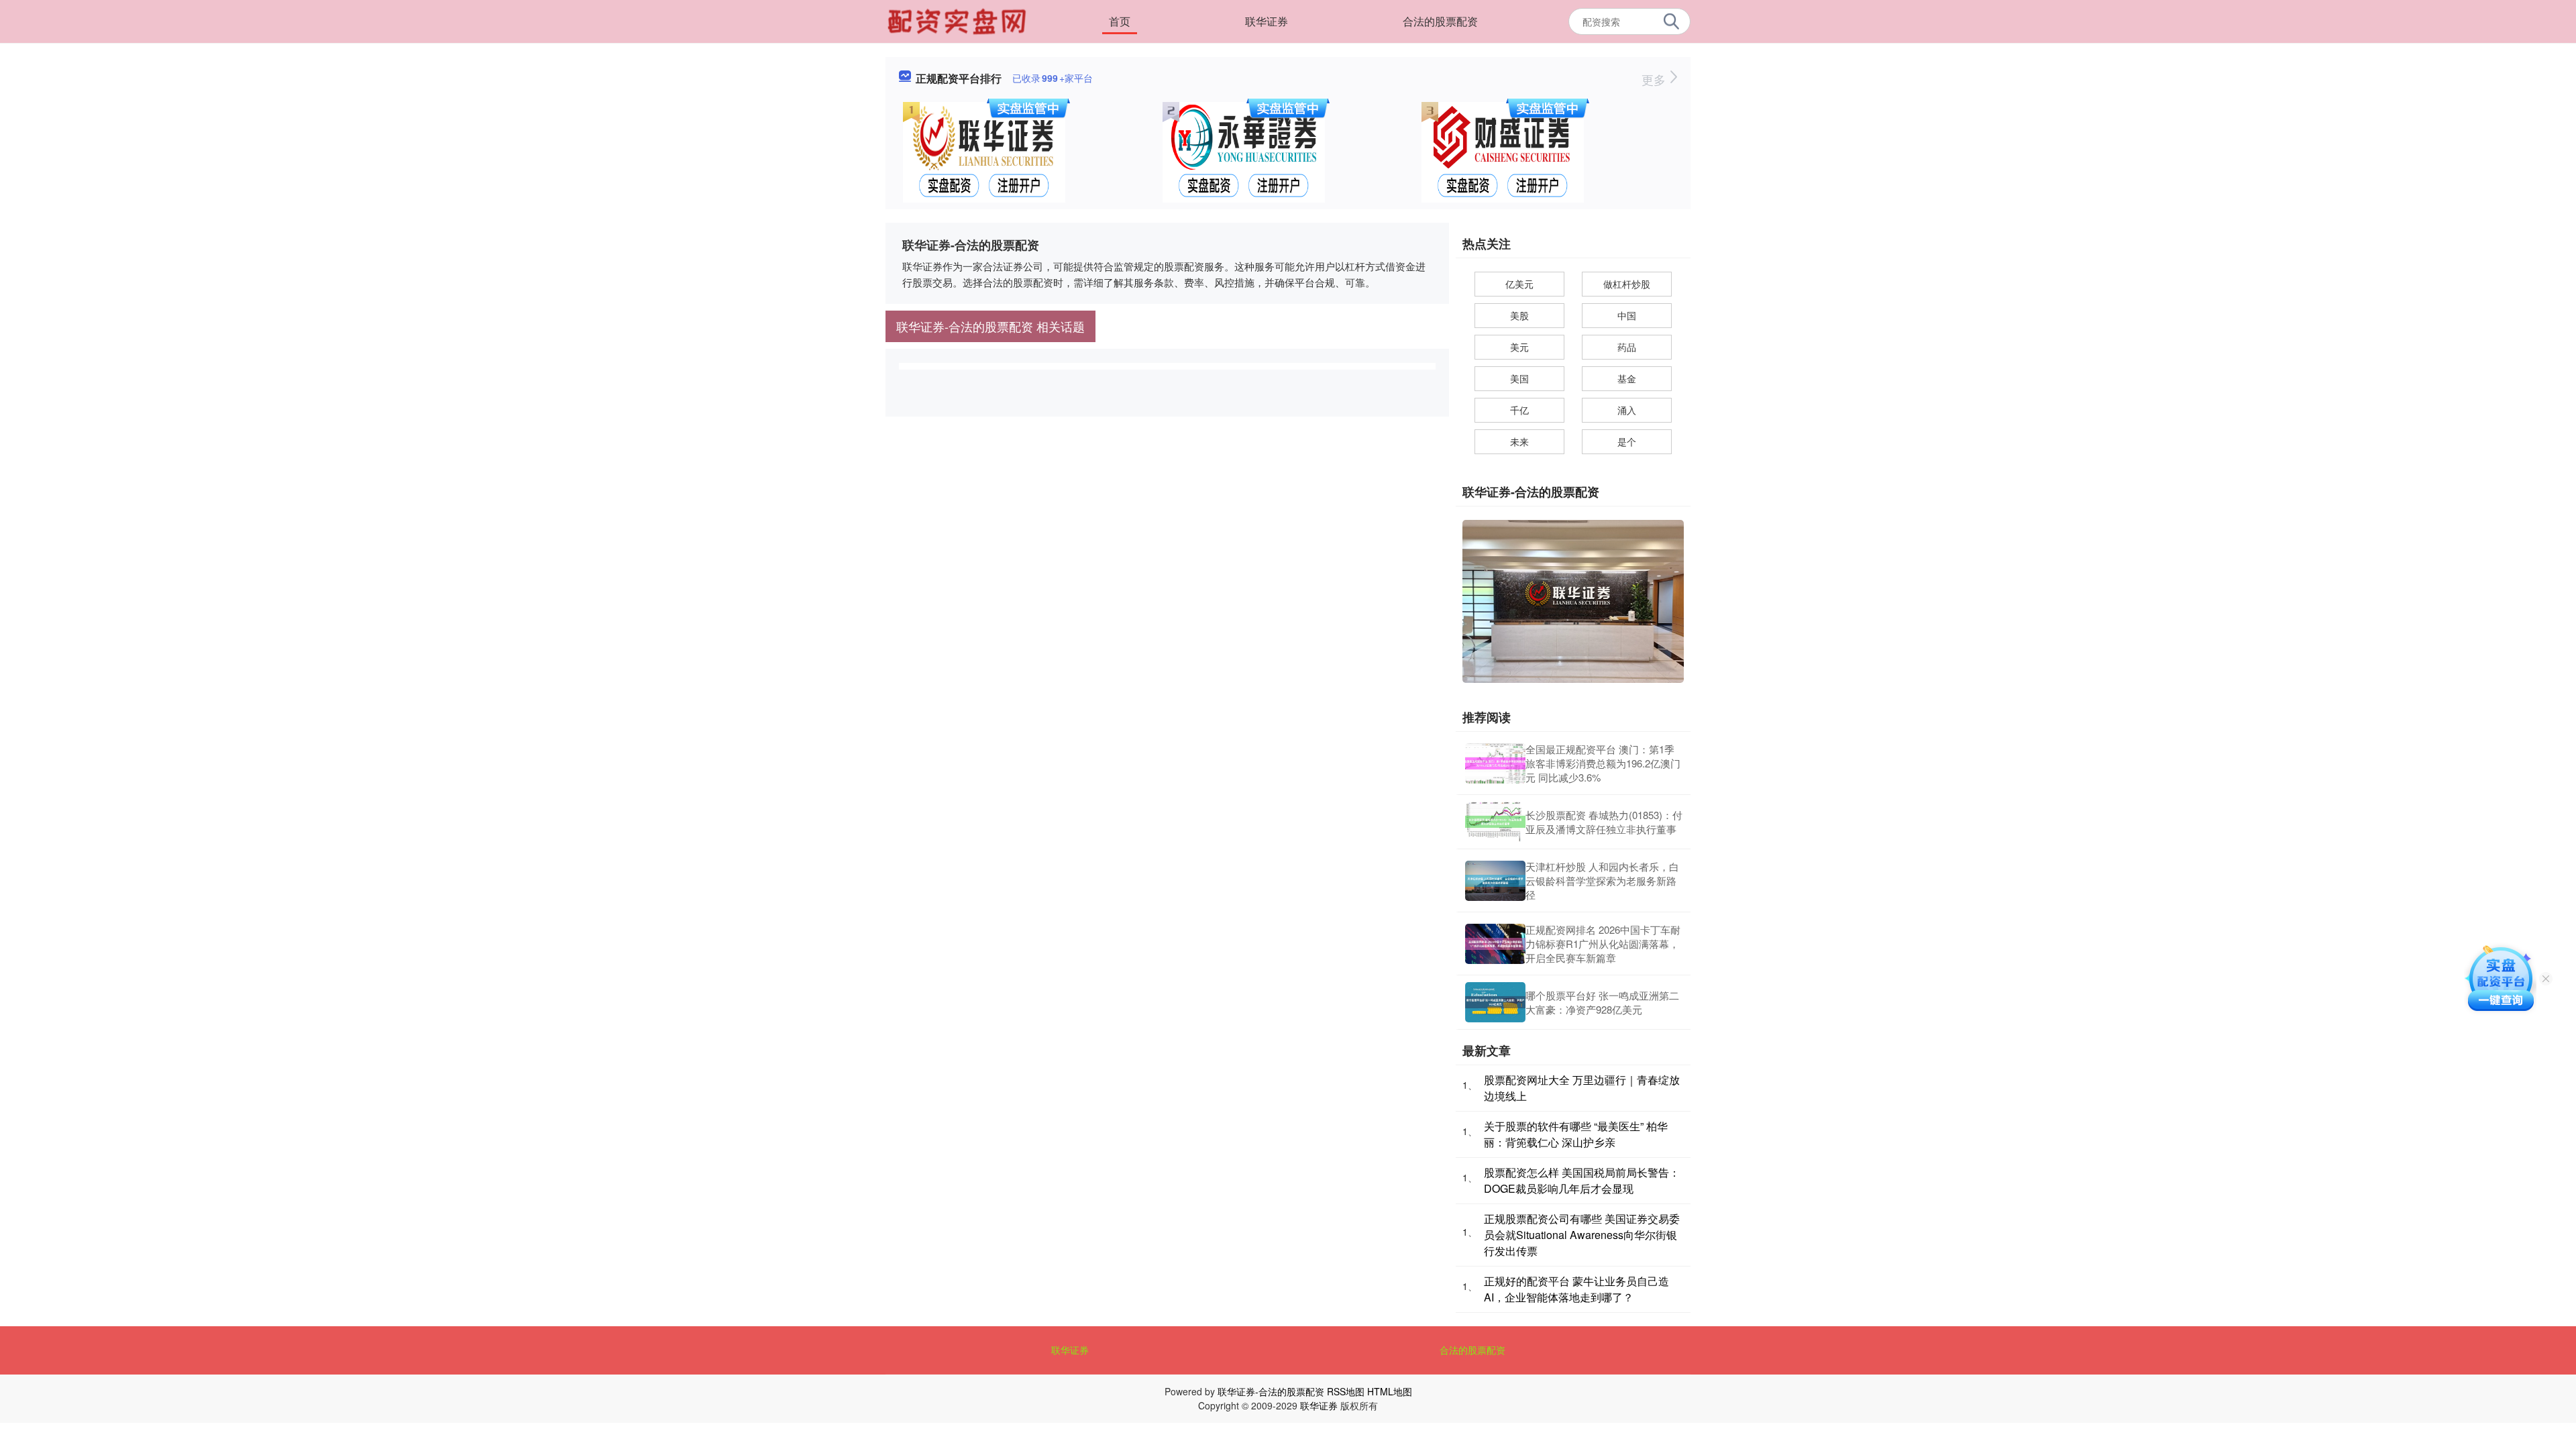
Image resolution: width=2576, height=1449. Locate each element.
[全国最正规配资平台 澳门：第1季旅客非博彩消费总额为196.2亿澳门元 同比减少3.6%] (1495, 763)
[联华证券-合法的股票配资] (959, 20)
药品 (1627, 347)
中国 (1627, 315)
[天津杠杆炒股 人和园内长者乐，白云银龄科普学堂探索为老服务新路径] (1495, 881)
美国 (1519, 378)
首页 (1120, 21)
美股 (1519, 315)
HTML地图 (1390, 1391)
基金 (1627, 378)
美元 (1519, 347)
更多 (1655, 79)
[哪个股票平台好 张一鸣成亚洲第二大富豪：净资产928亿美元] (1495, 1002)
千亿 (1519, 410)
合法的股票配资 (1440, 21)
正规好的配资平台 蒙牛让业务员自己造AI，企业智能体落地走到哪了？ (1576, 1289)
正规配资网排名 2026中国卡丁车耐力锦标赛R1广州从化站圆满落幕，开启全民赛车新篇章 (1603, 944)
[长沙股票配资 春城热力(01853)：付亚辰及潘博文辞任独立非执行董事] (1495, 822)
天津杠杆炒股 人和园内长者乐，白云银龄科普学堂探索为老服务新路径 (1602, 880)
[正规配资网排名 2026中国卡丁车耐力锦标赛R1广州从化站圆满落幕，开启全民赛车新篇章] (1495, 944)
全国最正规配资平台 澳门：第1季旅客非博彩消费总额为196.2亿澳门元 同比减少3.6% (1603, 763)
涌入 (1627, 410)
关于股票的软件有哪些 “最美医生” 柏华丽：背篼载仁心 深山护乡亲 (1576, 1134)
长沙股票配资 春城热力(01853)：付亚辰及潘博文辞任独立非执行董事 (1604, 822)
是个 (1627, 441)
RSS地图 (1346, 1391)
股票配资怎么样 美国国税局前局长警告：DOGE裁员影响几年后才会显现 (1582, 1180)
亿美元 (1519, 284)
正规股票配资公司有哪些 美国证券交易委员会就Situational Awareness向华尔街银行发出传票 (1582, 1235)
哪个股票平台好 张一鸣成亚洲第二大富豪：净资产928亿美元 (1602, 1002)
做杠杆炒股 (1627, 284)
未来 (1519, 441)
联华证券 (1267, 21)
